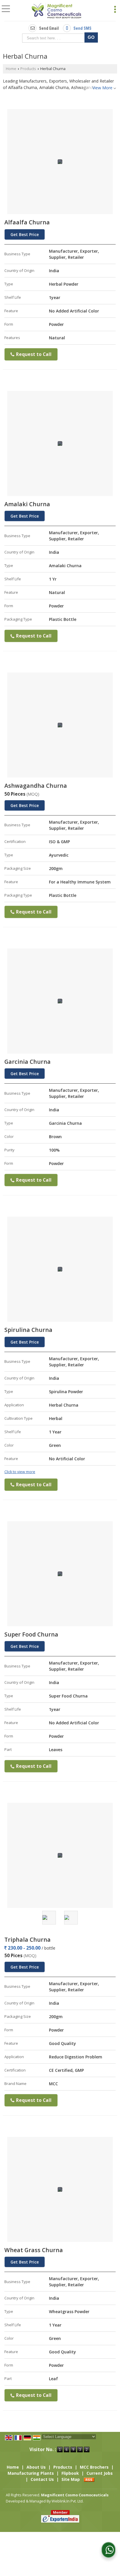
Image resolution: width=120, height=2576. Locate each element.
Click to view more (20, 1472)
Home (11, 69)
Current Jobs (100, 2473)
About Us (36, 2467)
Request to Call (33, 354)
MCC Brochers (94, 2467)
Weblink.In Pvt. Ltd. (68, 2501)
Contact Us (42, 2479)
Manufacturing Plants (31, 2473)
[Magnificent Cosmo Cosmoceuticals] (57, 11)
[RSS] (89, 2479)
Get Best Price (25, 234)
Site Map (71, 2479)
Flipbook (70, 2473)
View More (102, 88)
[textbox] (55, 38)
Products (28, 69)
